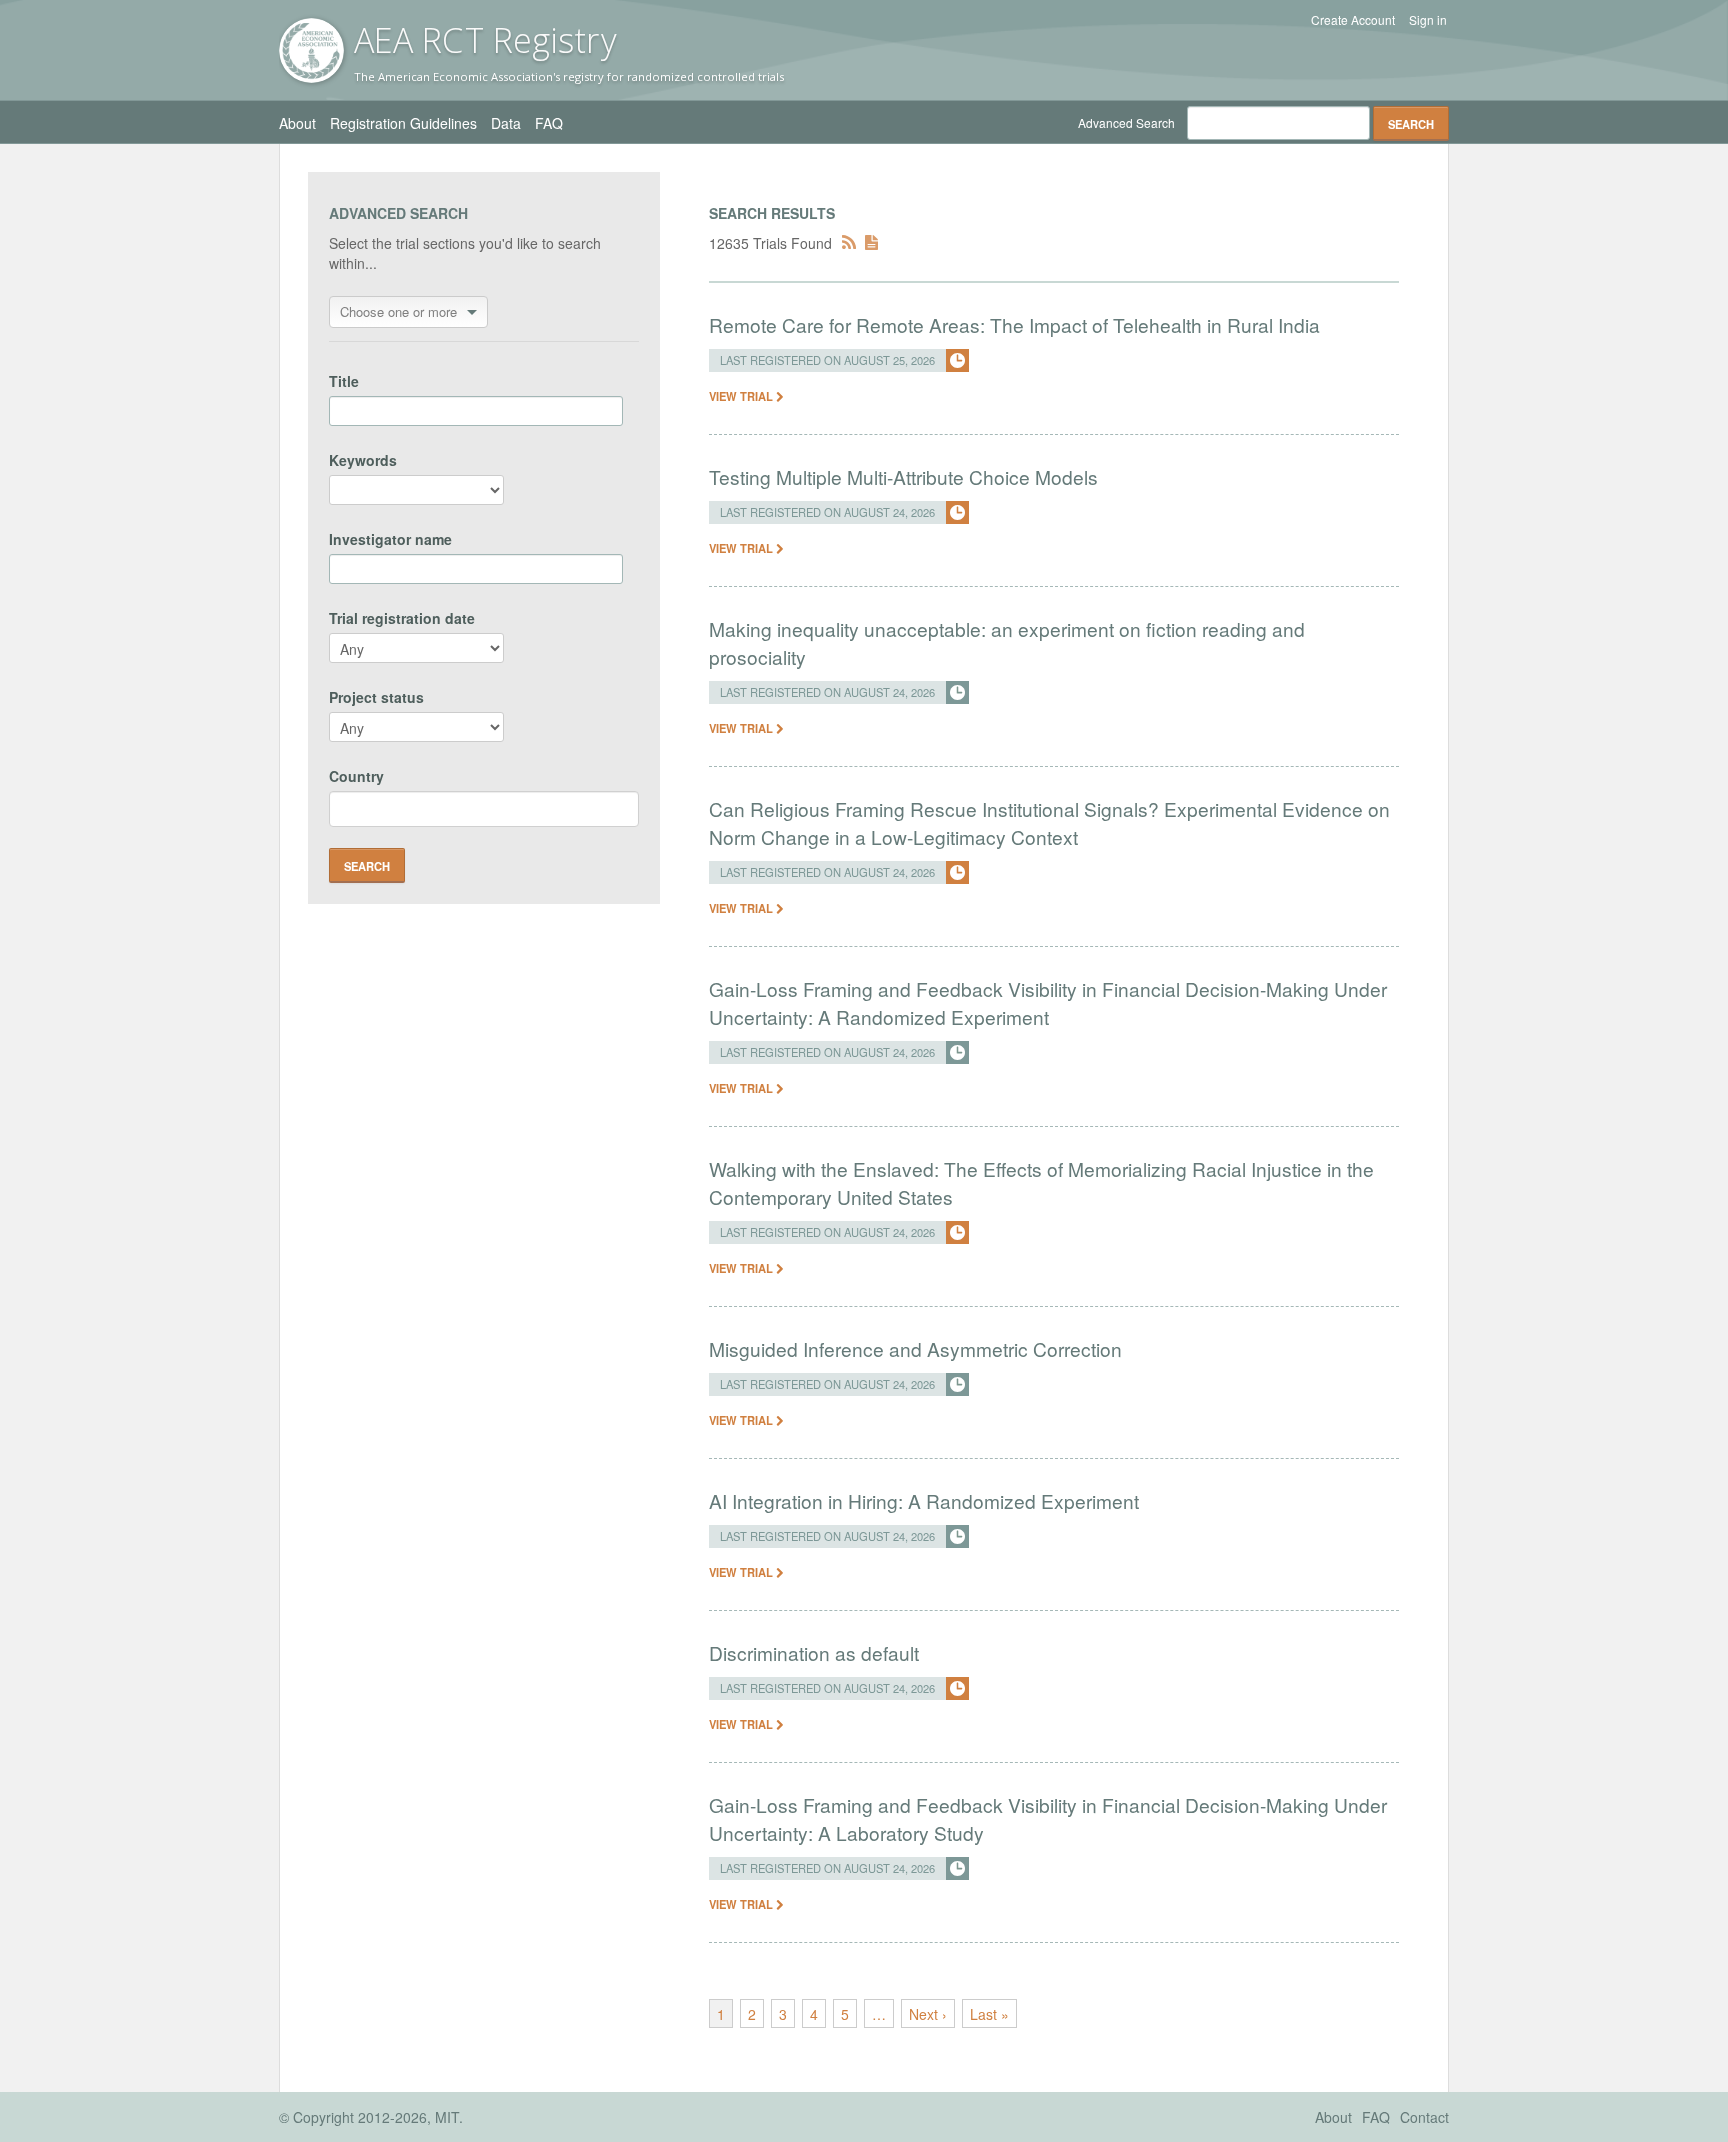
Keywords (363, 460)
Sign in (1428, 20)
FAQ (549, 123)
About (297, 123)
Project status (376, 697)
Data (506, 123)
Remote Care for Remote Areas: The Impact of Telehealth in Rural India (1014, 324)
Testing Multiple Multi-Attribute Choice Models (903, 476)
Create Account (1353, 20)
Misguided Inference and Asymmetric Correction (915, 1348)
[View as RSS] (849, 243)
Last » (989, 2014)
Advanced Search (1126, 122)
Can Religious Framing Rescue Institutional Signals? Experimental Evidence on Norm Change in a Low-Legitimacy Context (1049, 822)
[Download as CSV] (871, 243)
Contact (1424, 2117)
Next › (928, 2014)
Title (344, 381)
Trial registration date (402, 618)
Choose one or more (398, 311)
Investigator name (390, 539)
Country (356, 776)
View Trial (742, 396)
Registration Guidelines (403, 123)
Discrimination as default (814, 1652)
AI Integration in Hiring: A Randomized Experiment (924, 1500)
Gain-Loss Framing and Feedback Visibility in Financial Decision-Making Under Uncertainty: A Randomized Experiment (1048, 1002)
